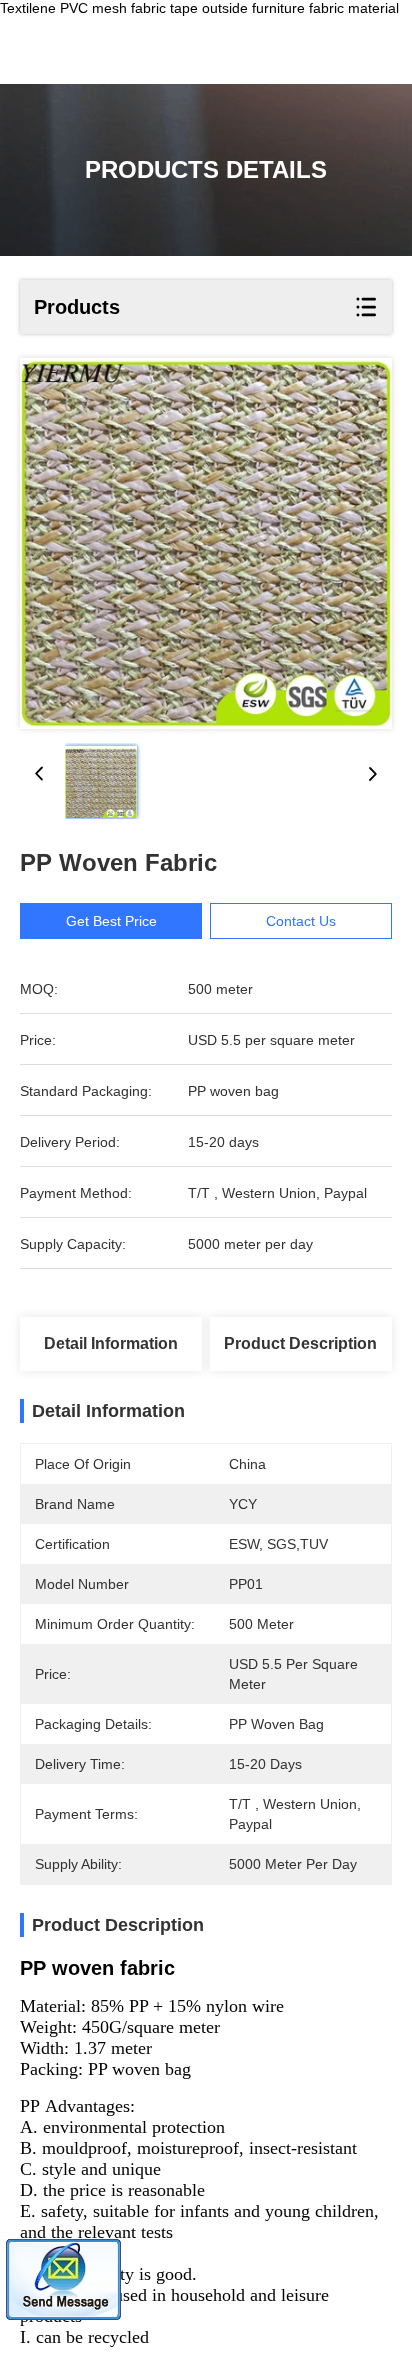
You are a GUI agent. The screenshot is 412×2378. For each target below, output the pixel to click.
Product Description (300, 1343)
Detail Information (111, 1343)
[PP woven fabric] (206, 543)
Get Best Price (111, 921)
